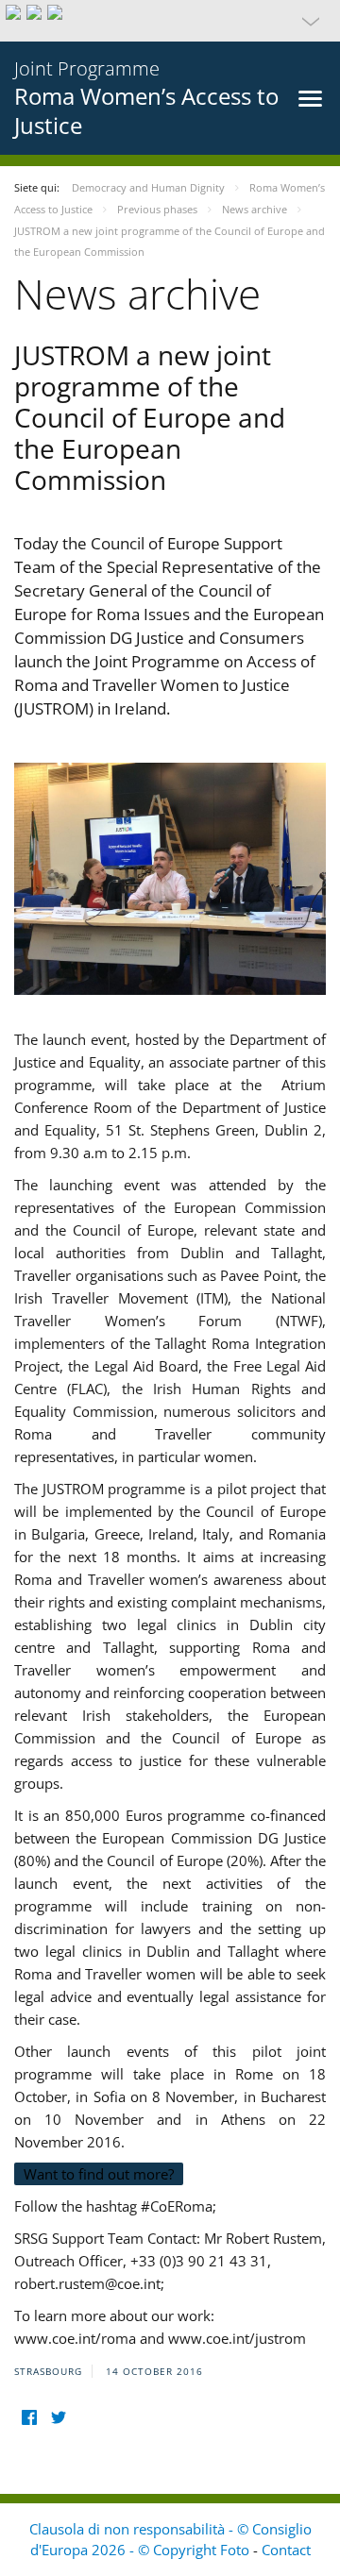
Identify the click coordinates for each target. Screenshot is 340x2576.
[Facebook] (29, 2418)
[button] (170, 21)
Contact (286, 2550)
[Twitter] (58, 2418)
